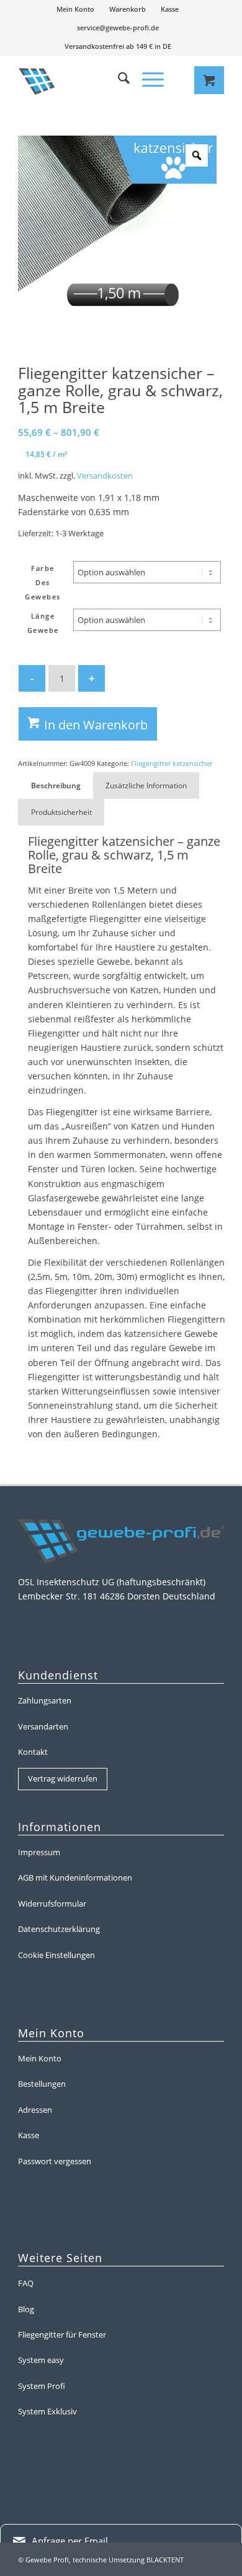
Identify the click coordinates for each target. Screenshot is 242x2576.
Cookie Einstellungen (56, 1955)
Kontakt (33, 1752)
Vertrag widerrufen (63, 1778)
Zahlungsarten (45, 1700)
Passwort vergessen (55, 2161)
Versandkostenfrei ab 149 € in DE (118, 46)
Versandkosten (105, 476)
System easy (41, 2360)
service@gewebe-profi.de (118, 28)
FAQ (26, 2283)
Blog (26, 2309)
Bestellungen (42, 2084)
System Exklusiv (47, 2411)
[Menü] (147, 80)
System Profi (42, 2386)
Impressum (39, 1852)
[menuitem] (76, 9)
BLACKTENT (165, 2560)
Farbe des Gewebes (43, 582)
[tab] (56, 785)
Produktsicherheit (61, 812)
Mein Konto (75, 9)
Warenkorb (128, 9)
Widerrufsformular (52, 1904)
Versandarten (43, 1726)
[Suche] (118, 80)
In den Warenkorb (96, 725)
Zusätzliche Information (146, 785)
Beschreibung (56, 785)
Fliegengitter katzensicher (172, 763)
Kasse (170, 9)
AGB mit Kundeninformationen (75, 1878)
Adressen (35, 2110)
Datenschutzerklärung (59, 1929)
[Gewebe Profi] (78, 80)
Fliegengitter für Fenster (62, 2334)
